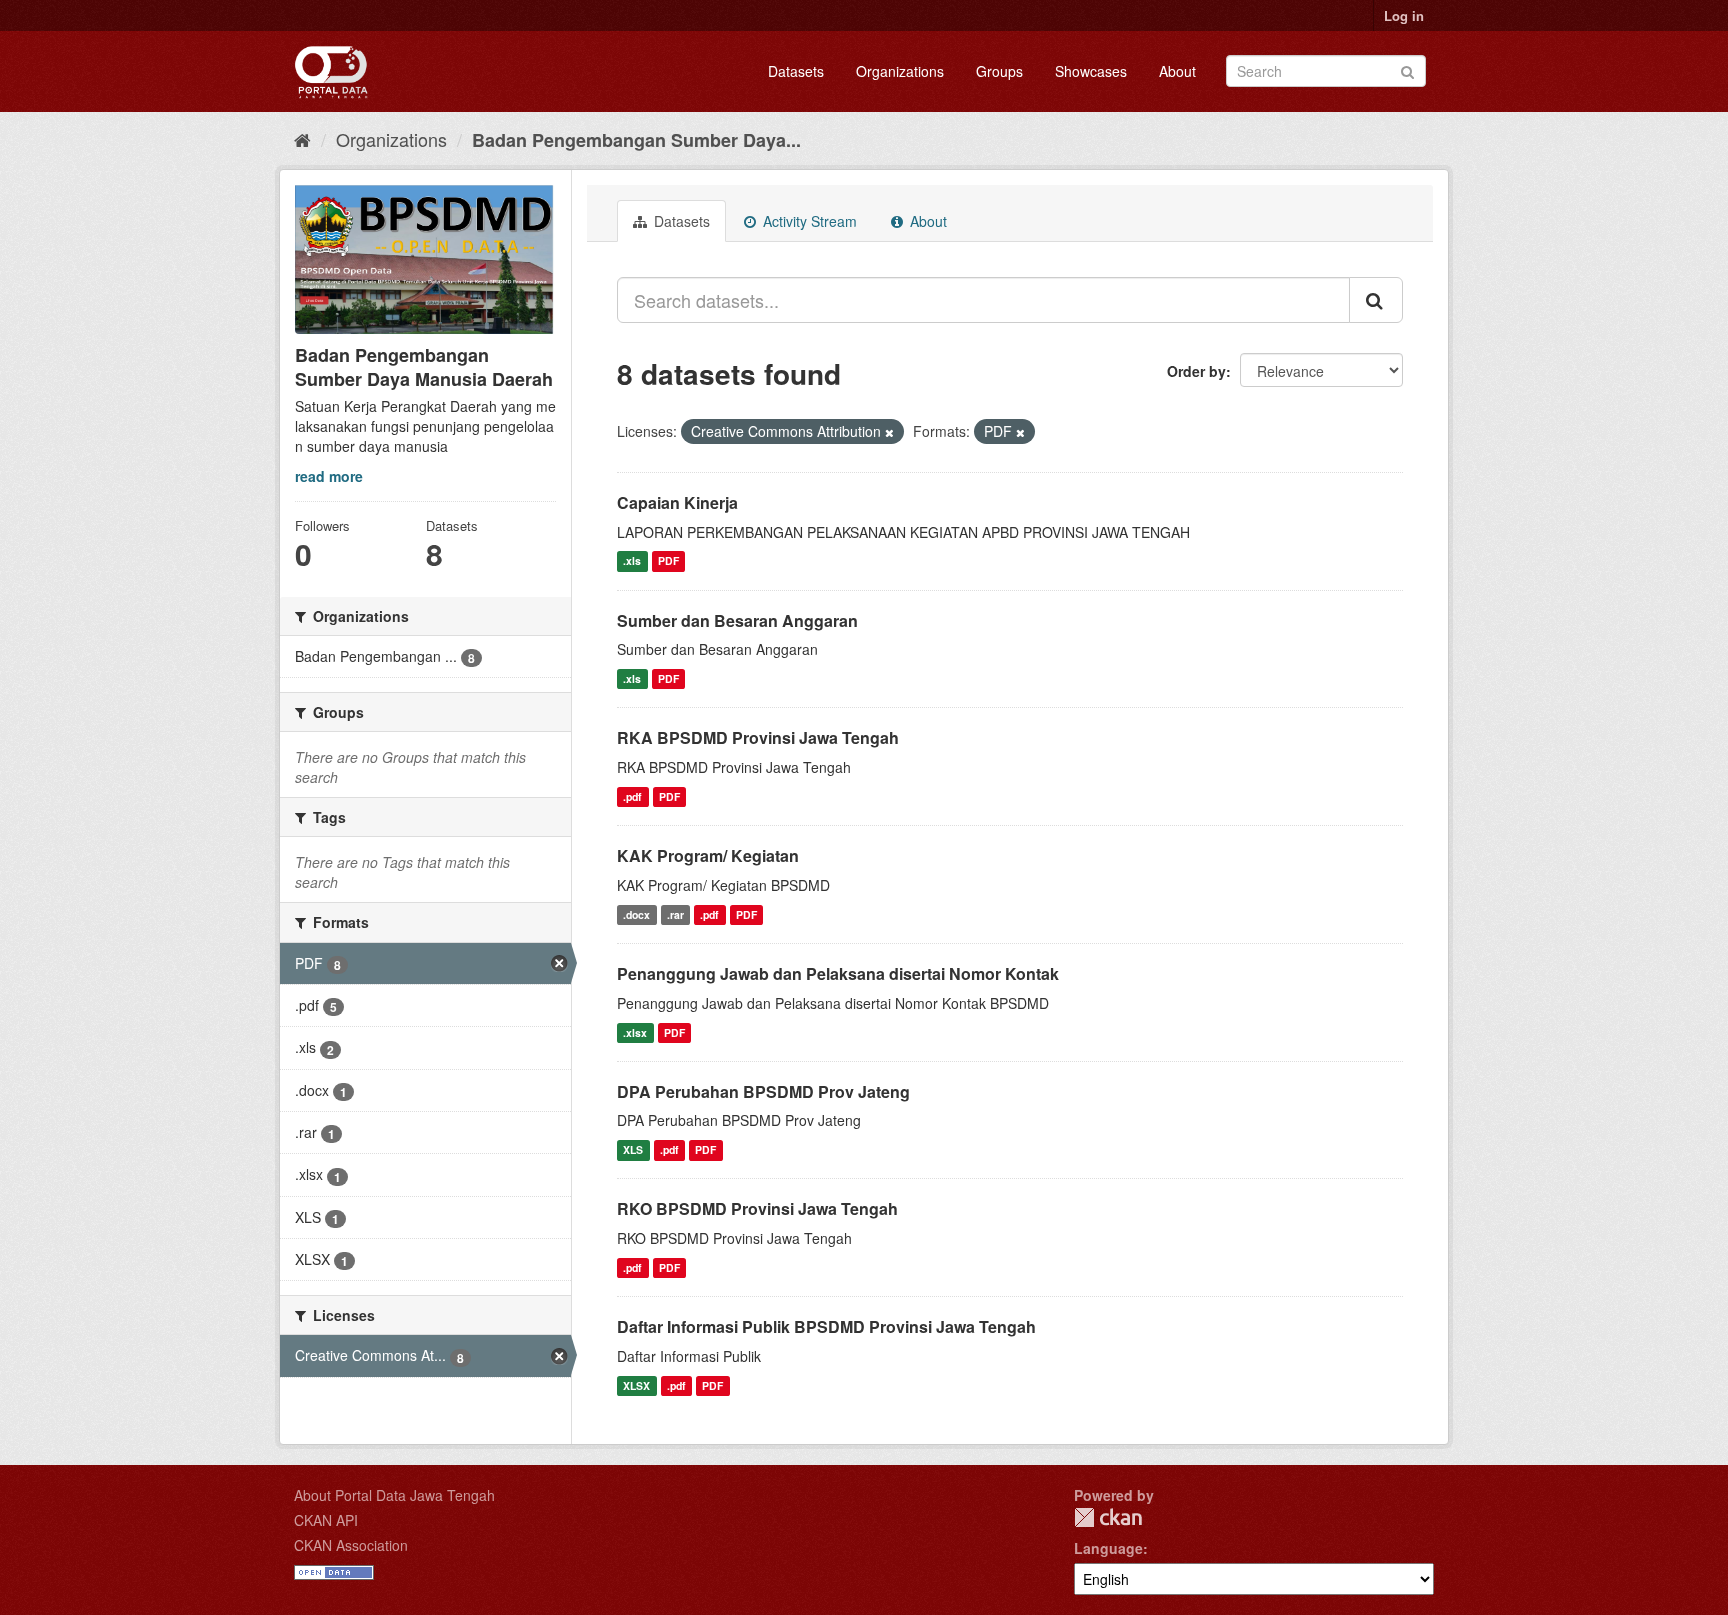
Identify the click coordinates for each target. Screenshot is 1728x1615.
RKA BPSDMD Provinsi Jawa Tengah (758, 737)
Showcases (1091, 71)
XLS (633, 1149)
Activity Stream (808, 221)
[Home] (302, 139)
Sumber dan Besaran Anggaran (737, 620)
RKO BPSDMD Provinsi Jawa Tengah (757, 1208)
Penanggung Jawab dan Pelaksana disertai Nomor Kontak (838, 973)
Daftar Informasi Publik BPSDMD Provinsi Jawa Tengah (826, 1326)
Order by (1196, 371)
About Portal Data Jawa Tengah (394, 1495)
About (1177, 71)
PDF (668, 561)
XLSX (636, 1385)
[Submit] (1407, 69)
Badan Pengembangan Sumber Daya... (636, 140)
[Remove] (889, 432)
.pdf (632, 796)
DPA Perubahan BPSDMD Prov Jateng (763, 1091)
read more (329, 476)
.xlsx (635, 1032)
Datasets (796, 71)
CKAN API (326, 1520)
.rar (675, 914)
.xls (632, 561)
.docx (636, 914)
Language (1108, 1548)
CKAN (1108, 1517)
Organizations (900, 71)
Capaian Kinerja (677, 502)
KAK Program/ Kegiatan (708, 855)
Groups (999, 71)
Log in (1404, 15)
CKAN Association (351, 1545)
